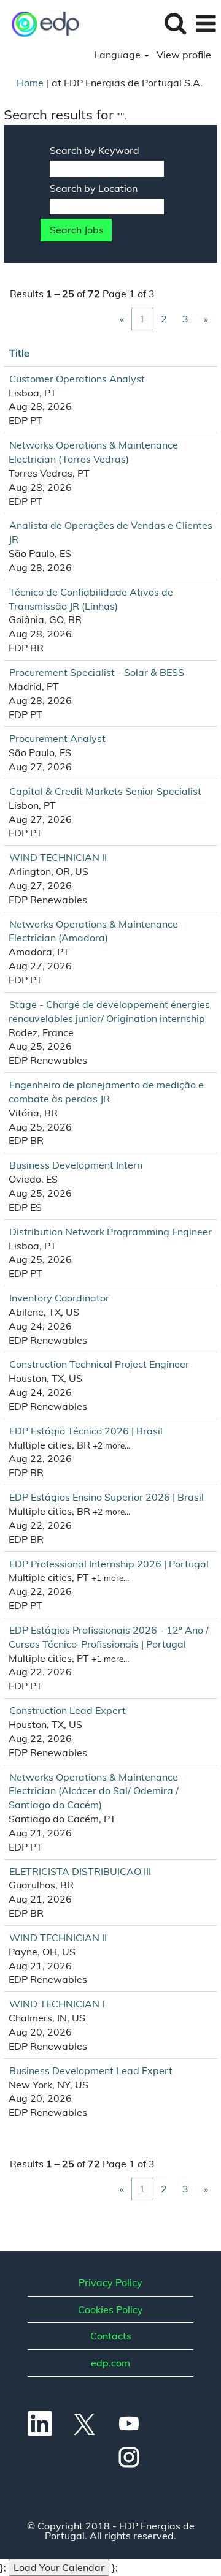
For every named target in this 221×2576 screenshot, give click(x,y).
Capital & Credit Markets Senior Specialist (105, 791)
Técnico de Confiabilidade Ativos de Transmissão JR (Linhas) (91, 599)
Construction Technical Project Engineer (99, 1364)
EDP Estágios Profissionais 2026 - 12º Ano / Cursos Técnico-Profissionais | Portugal (109, 1637)
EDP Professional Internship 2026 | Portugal (109, 1564)
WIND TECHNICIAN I (57, 2004)
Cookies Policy (110, 2309)
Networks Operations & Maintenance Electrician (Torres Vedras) (93, 452)
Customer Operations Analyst (77, 379)
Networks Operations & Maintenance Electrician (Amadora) (93, 931)
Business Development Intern (76, 1165)
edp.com (110, 2363)
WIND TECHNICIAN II (58, 857)
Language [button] (118, 55)
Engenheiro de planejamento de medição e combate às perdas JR (106, 1092)
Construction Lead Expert (68, 1710)
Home (30, 83)
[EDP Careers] (41, 23)
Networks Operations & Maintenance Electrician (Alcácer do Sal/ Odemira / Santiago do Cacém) (94, 1791)
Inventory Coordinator (59, 1298)
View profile (184, 55)
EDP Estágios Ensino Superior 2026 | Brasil (107, 1497)
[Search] (175, 23)
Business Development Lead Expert (91, 2070)
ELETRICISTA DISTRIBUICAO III (80, 1871)
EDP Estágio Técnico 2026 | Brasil (86, 1431)
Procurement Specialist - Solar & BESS (97, 672)
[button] (206, 24)
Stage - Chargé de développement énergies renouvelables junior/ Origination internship (109, 1011)
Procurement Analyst (57, 738)
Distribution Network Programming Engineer (110, 1232)
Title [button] (19, 353)
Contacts (111, 2336)
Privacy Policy (110, 2282)
